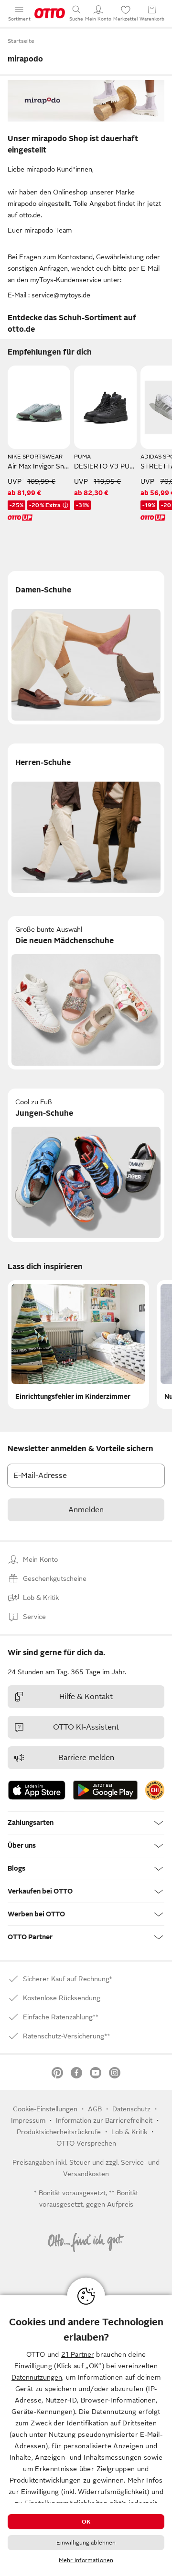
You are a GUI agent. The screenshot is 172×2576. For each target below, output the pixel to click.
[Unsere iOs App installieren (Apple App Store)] (37, 1790)
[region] (86, 2436)
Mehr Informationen (86, 2560)
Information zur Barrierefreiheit (104, 2120)
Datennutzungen (37, 2377)
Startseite (21, 41)
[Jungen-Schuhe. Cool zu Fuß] (86, 1165)
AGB (95, 2109)
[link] (155, 1790)
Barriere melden (86, 1758)
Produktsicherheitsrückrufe (59, 2132)
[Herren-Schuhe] (86, 820)
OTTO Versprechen (86, 2143)
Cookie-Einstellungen (45, 2109)
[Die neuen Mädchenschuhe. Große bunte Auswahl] (86, 993)
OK (86, 2522)
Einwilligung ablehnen (86, 2543)
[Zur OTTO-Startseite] (50, 13)
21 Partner (78, 2354)
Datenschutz (131, 2109)
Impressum (28, 2120)
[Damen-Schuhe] (86, 648)
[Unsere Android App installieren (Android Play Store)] (105, 1790)
